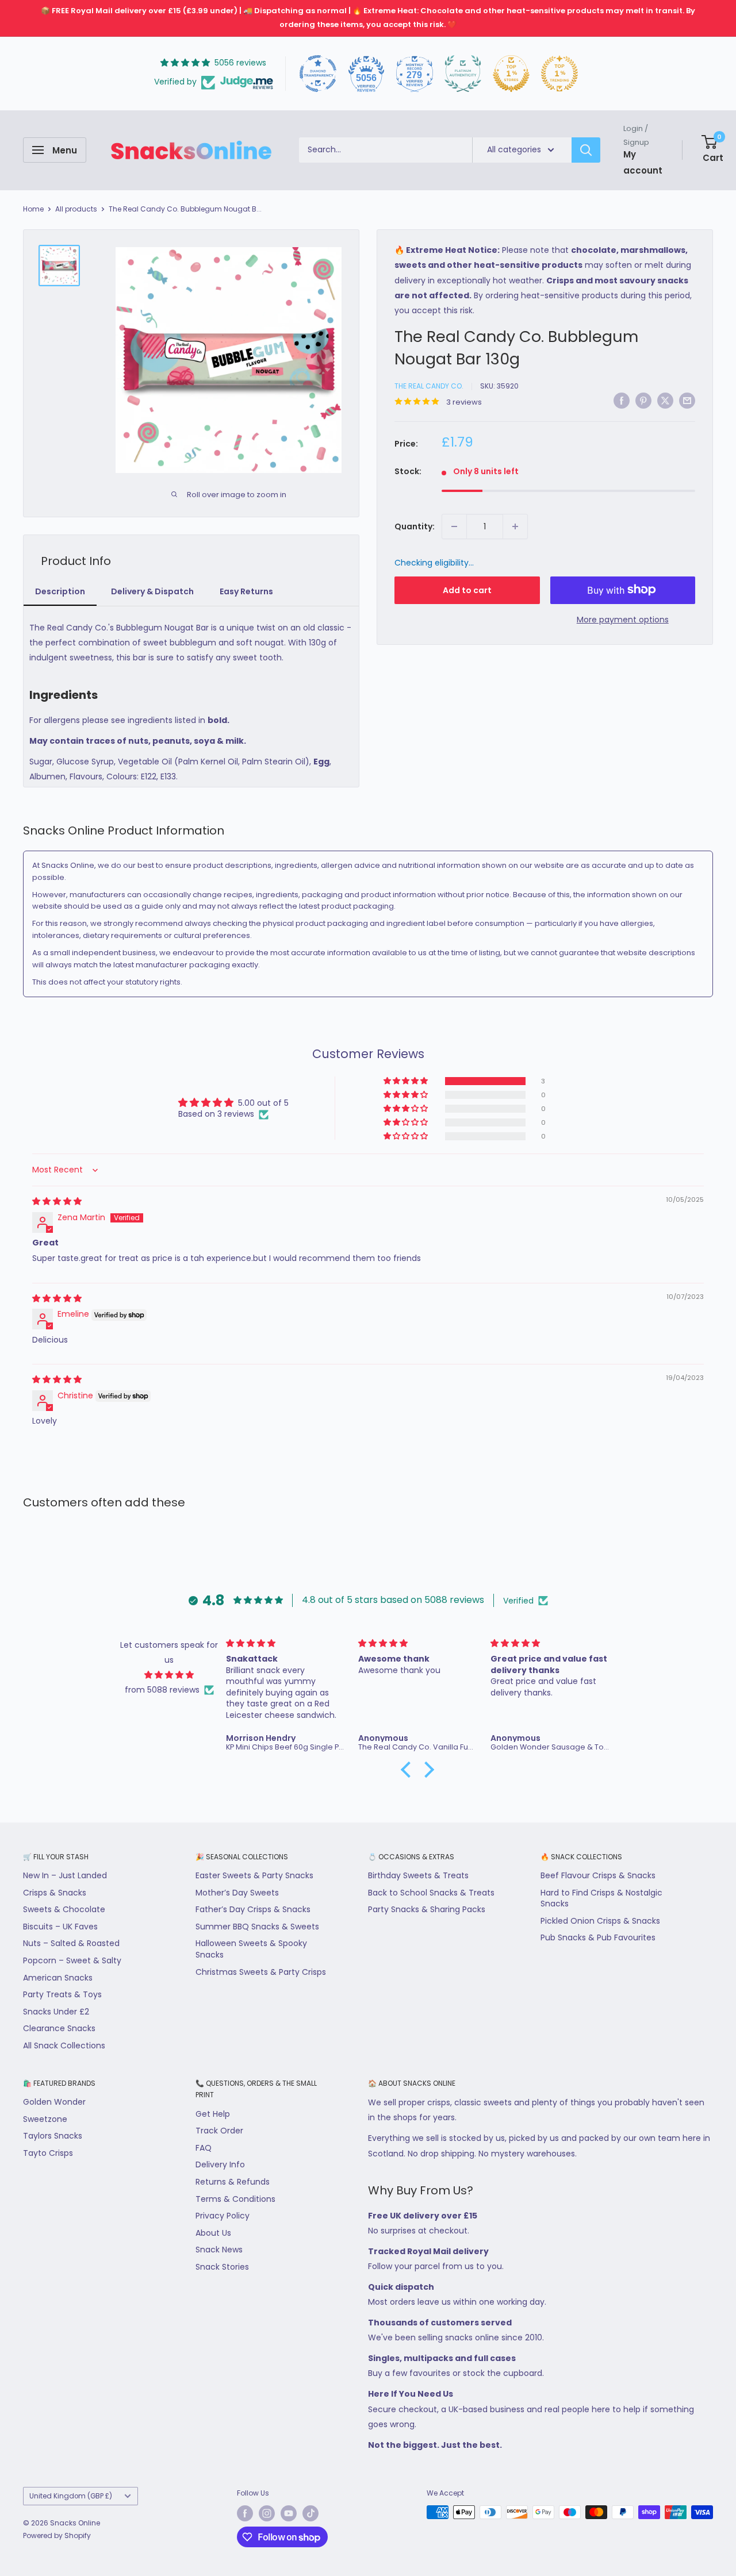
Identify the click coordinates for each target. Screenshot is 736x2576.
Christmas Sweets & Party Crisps (261, 1972)
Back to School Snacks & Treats (431, 1893)
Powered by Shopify (57, 2535)
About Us (213, 2233)
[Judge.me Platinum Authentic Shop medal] (463, 74)
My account (643, 162)
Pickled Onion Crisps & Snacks (600, 1921)
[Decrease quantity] (454, 526)
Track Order (219, 2131)
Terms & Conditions (235, 2199)
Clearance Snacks (59, 2028)
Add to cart (467, 590)
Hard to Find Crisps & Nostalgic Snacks (601, 1898)
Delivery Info (220, 2164)
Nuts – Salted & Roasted (71, 1943)
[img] (57, 1201)
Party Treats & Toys (62, 1994)
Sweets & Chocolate (64, 1909)
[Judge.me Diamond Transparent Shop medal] (318, 74)
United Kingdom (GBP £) (71, 2496)
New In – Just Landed (65, 1875)
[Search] (586, 150)
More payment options (623, 619)
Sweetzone (45, 2119)
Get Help (213, 2114)
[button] (407, 1081)
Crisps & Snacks (55, 1893)
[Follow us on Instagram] (267, 2513)
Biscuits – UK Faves (60, 1927)
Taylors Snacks (53, 2136)
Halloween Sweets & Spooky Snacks (251, 1949)
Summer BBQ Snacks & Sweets (257, 1927)
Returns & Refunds (233, 2182)
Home (33, 209)
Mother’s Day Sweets (237, 1893)
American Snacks (58, 1978)
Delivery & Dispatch (152, 591)
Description (60, 591)
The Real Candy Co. (429, 386)
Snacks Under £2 (56, 2012)
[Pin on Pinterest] (643, 400)
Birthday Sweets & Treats (418, 1875)
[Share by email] (687, 400)
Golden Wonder (54, 2102)
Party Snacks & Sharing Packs (427, 1909)
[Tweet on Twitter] (665, 400)
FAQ (204, 2148)
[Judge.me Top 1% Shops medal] (511, 74)
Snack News (219, 2250)
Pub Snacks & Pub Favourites (598, 1937)
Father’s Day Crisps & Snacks (253, 1909)
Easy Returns (246, 591)
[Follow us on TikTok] (310, 2513)
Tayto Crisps (48, 2153)
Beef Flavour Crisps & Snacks (598, 1875)
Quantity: (415, 526)
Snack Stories (222, 2267)
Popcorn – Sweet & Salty (72, 1960)
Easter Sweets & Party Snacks (254, 1875)
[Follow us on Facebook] (245, 2513)
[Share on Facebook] (622, 400)
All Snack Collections (64, 2046)
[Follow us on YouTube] (289, 2513)
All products (76, 209)
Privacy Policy (223, 2216)
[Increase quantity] (515, 526)
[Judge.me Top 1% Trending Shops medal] (559, 74)
